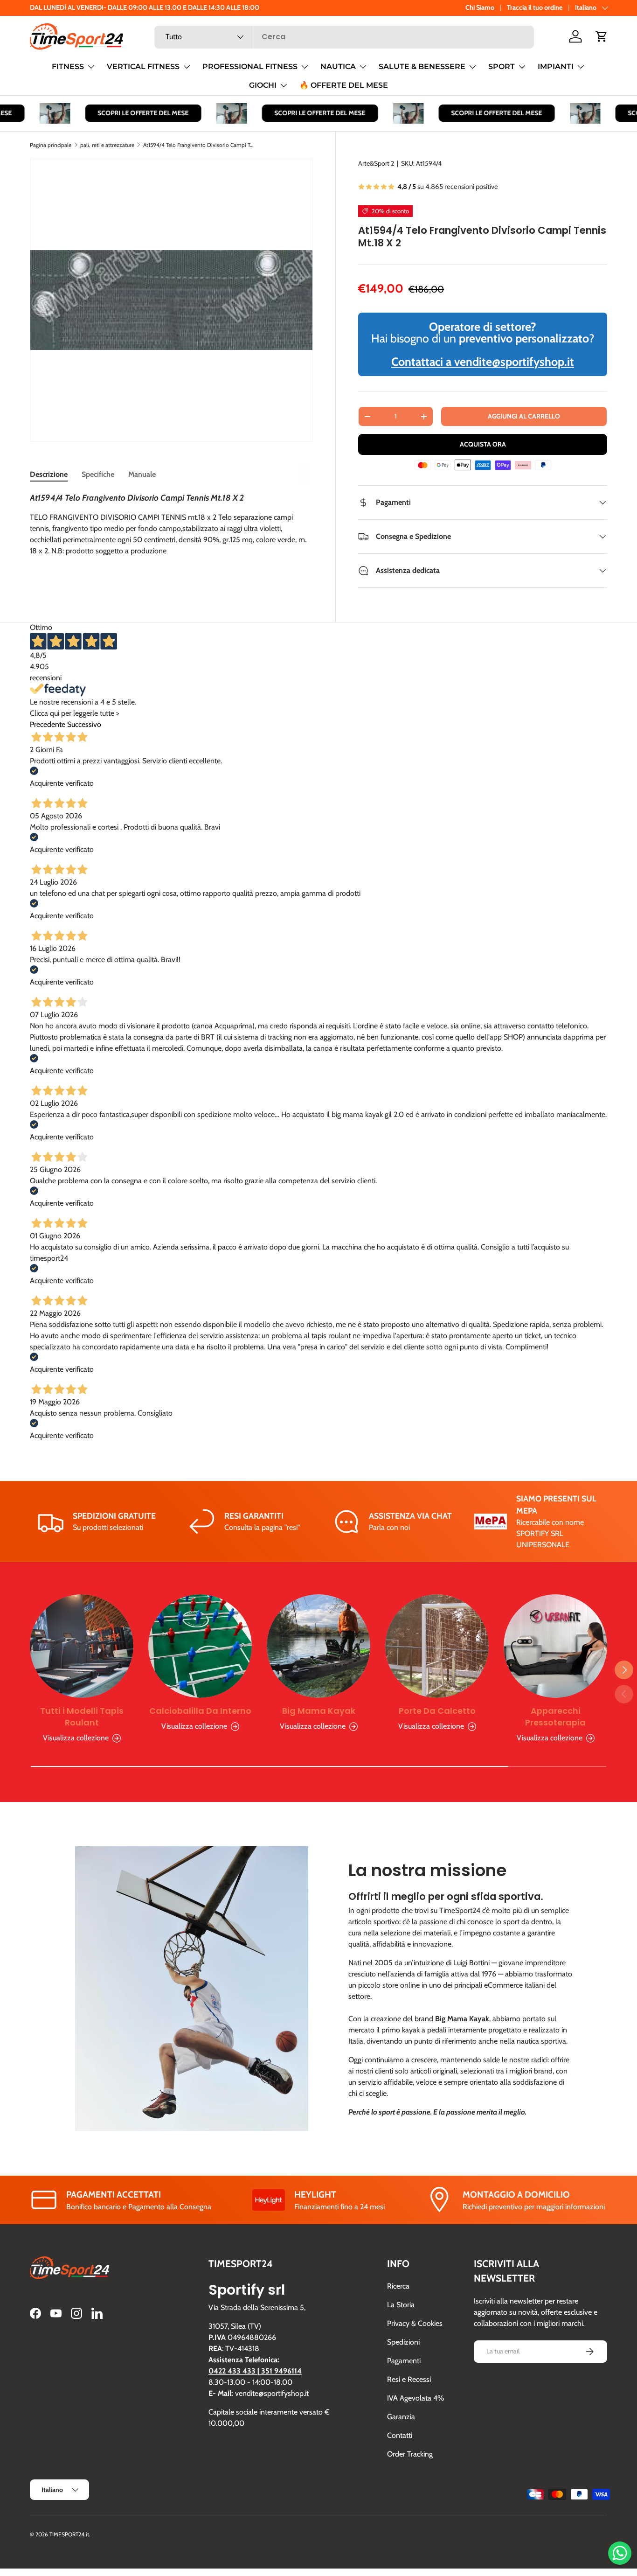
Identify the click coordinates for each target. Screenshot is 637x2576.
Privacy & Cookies (415, 2323)
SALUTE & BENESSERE (422, 66)
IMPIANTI (556, 66)
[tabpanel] (171, 534)
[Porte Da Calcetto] (437, 1646)
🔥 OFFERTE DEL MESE (344, 85)
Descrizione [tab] (49, 474)
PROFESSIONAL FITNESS (250, 66)
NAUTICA (338, 66)
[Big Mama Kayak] (318, 1646)
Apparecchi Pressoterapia (555, 1717)
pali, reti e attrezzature (107, 145)
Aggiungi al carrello (524, 416)
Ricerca (398, 2286)
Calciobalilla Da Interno (200, 1711)
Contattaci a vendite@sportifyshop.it (483, 362)
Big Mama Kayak (319, 1711)
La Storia (401, 2305)
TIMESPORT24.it (69, 2534)
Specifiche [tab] (98, 474)
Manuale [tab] (142, 474)
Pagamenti (404, 2361)
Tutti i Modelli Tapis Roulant (82, 1717)
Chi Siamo (480, 7)
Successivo (84, 724)
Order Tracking (410, 2454)
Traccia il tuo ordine (535, 7)
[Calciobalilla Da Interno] (200, 1646)
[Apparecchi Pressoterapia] (555, 1646)
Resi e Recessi (409, 2379)
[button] (602, 36)
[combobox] (344, 37)
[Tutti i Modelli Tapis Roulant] (82, 1646)
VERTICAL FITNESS (143, 66)
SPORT (502, 66)
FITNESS (68, 66)
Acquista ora (483, 444)
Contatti (400, 2435)
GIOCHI (263, 85)
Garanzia (401, 2417)
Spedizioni (403, 2342)
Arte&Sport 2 (376, 163)
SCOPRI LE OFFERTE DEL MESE (128, 113)
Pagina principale (51, 145)
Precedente (48, 724)
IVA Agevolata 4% (415, 2398)
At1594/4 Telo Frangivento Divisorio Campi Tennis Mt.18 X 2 (199, 145)
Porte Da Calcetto (437, 1711)
